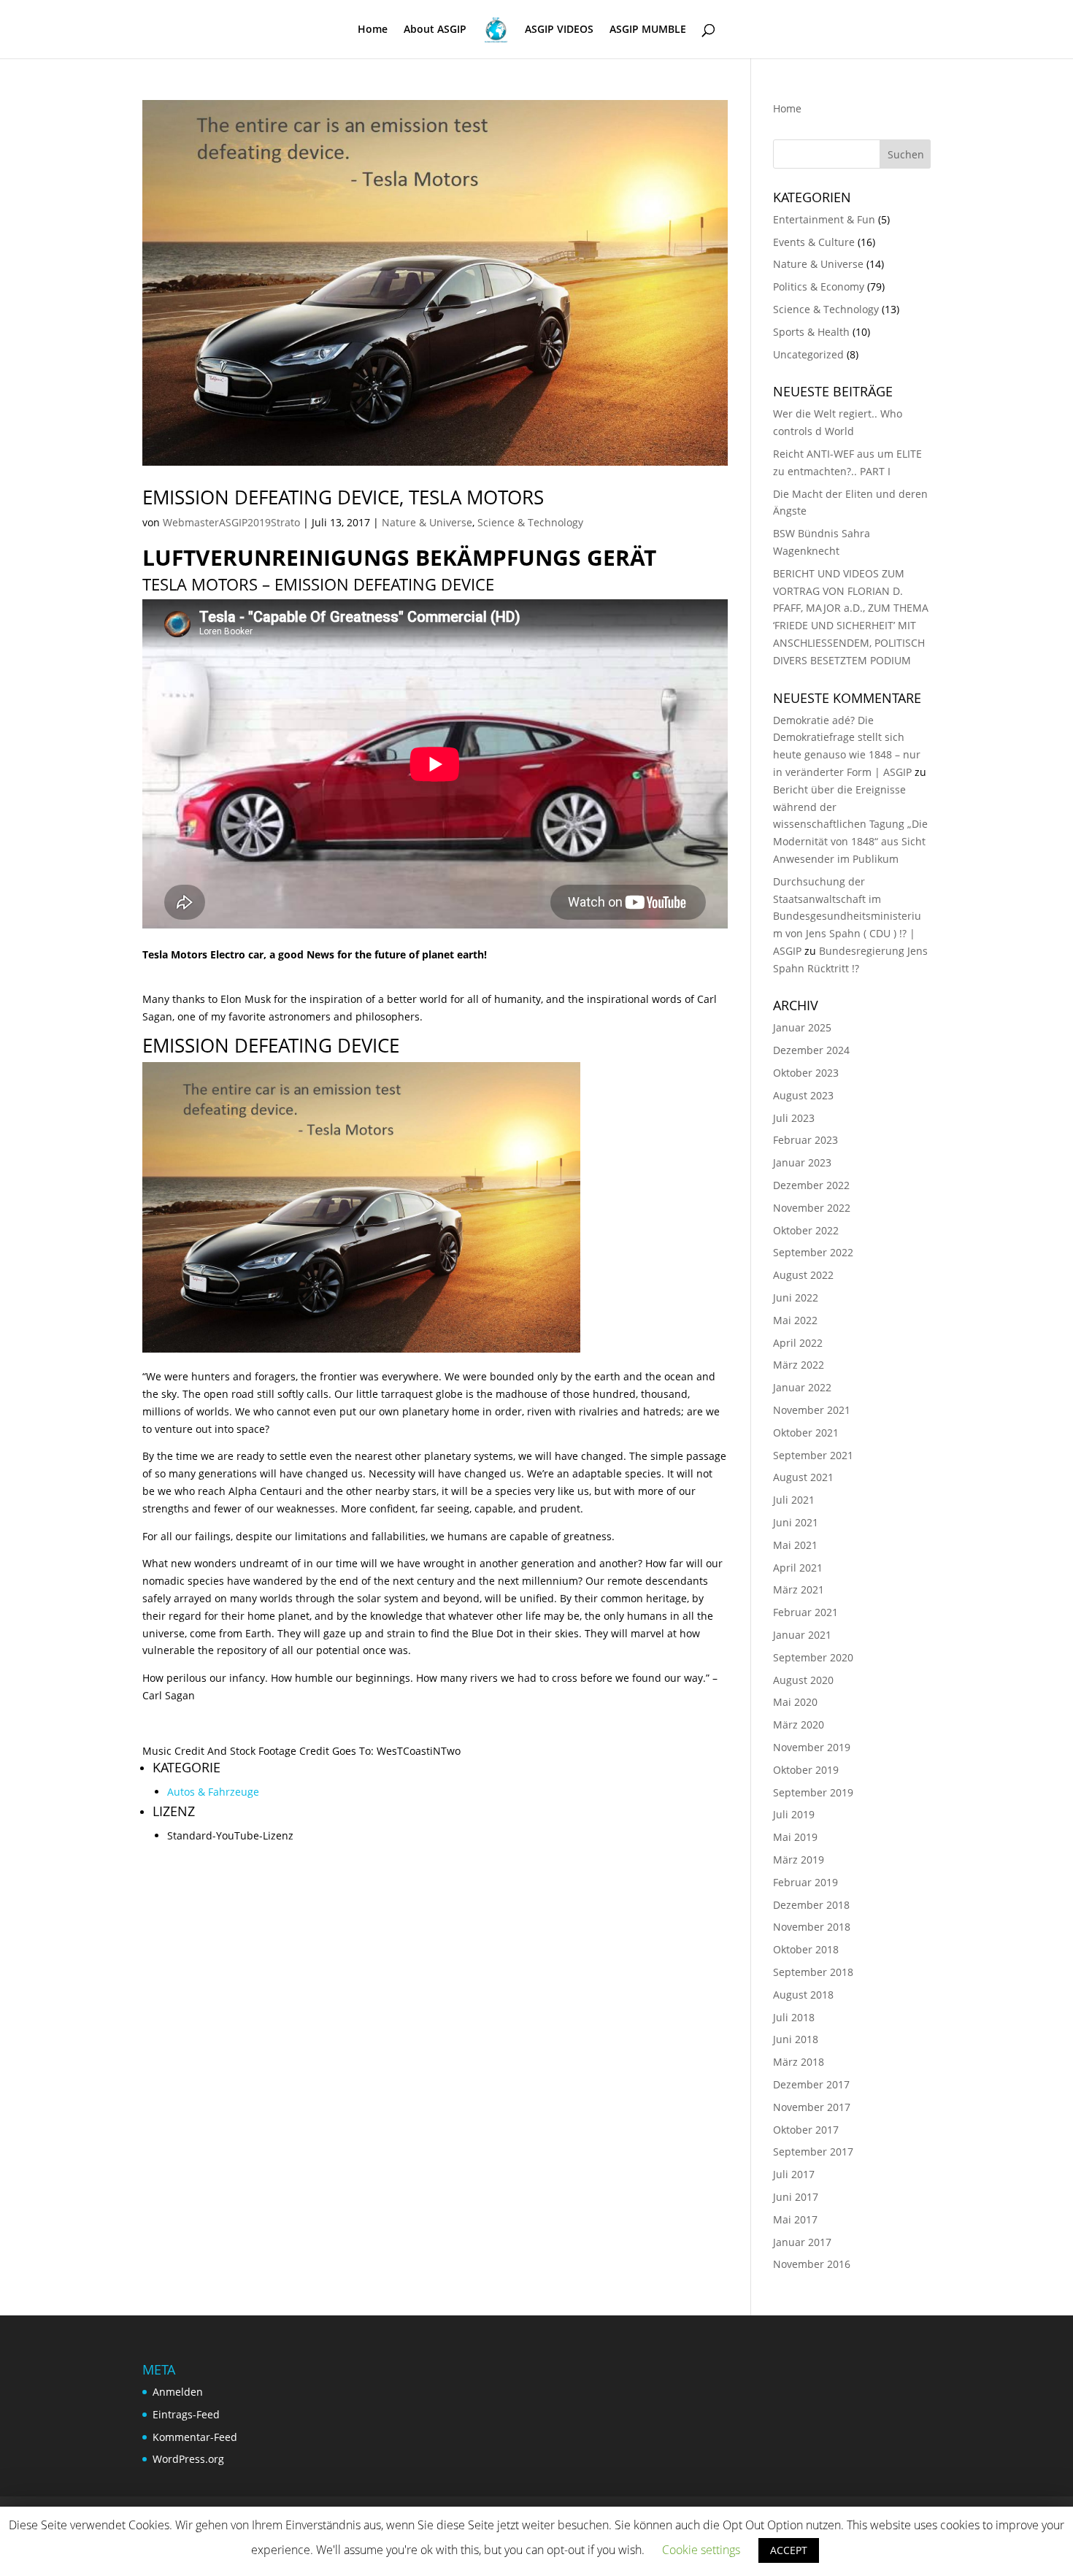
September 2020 (813, 1657)
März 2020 (799, 1725)
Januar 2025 (802, 1027)
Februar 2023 (805, 1140)
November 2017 (812, 2107)
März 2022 (799, 1365)
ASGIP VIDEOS (559, 30)
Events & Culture (814, 242)
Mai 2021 (795, 1545)
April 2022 (798, 1343)
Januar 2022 (802, 1387)
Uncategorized (808, 354)
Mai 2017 (795, 2219)
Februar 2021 (805, 1612)
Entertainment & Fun (824, 219)
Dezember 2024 (811, 1050)
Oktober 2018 (806, 1949)
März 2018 (799, 2062)
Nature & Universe (427, 522)
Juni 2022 (796, 1297)
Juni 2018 (796, 2039)
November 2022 (812, 1208)
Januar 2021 (802, 1635)
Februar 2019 (805, 1882)
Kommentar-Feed (195, 2437)
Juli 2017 (794, 2174)
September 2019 (813, 1792)
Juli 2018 (794, 2017)
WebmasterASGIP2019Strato (231, 522)
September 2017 (813, 2152)
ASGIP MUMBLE (648, 30)
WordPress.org (188, 2459)
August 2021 (803, 1477)
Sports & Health (811, 332)
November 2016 (812, 2264)
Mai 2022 (795, 1320)
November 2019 (812, 1747)
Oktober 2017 (806, 2130)
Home (373, 30)
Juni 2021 (796, 1522)
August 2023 (803, 1095)
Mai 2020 (795, 1702)
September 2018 (813, 1972)
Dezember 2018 (811, 1905)
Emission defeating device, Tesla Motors (343, 497)
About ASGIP (435, 30)
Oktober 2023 (806, 1073)
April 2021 (798, 1568)
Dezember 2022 (811, 1185)
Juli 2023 (794, 1118)
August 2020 (803, 1680)
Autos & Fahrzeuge (213, 1792)
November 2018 (812, 1927)
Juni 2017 (796, 2197)
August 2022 (803, 1275)
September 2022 (813, 1252)
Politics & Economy (819, 287)
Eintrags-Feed (186, 2414)
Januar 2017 (802, 2242)
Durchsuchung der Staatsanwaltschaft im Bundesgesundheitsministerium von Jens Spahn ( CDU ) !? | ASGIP (847, 916)
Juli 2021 (794, 1500)
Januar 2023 (802, 1162)
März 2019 (799, 1860)
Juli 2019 (794, 1814)
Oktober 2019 (806, 1770)
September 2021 (813, 1455)
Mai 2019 (795, 1837)
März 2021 (799, 1589)
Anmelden (178, 2392)
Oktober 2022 (806, 1230)
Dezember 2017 (811, 2084)
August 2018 (803, 1995)
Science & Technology (530, 522)
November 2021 (812, 1410)
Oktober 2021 (806, 1433)
